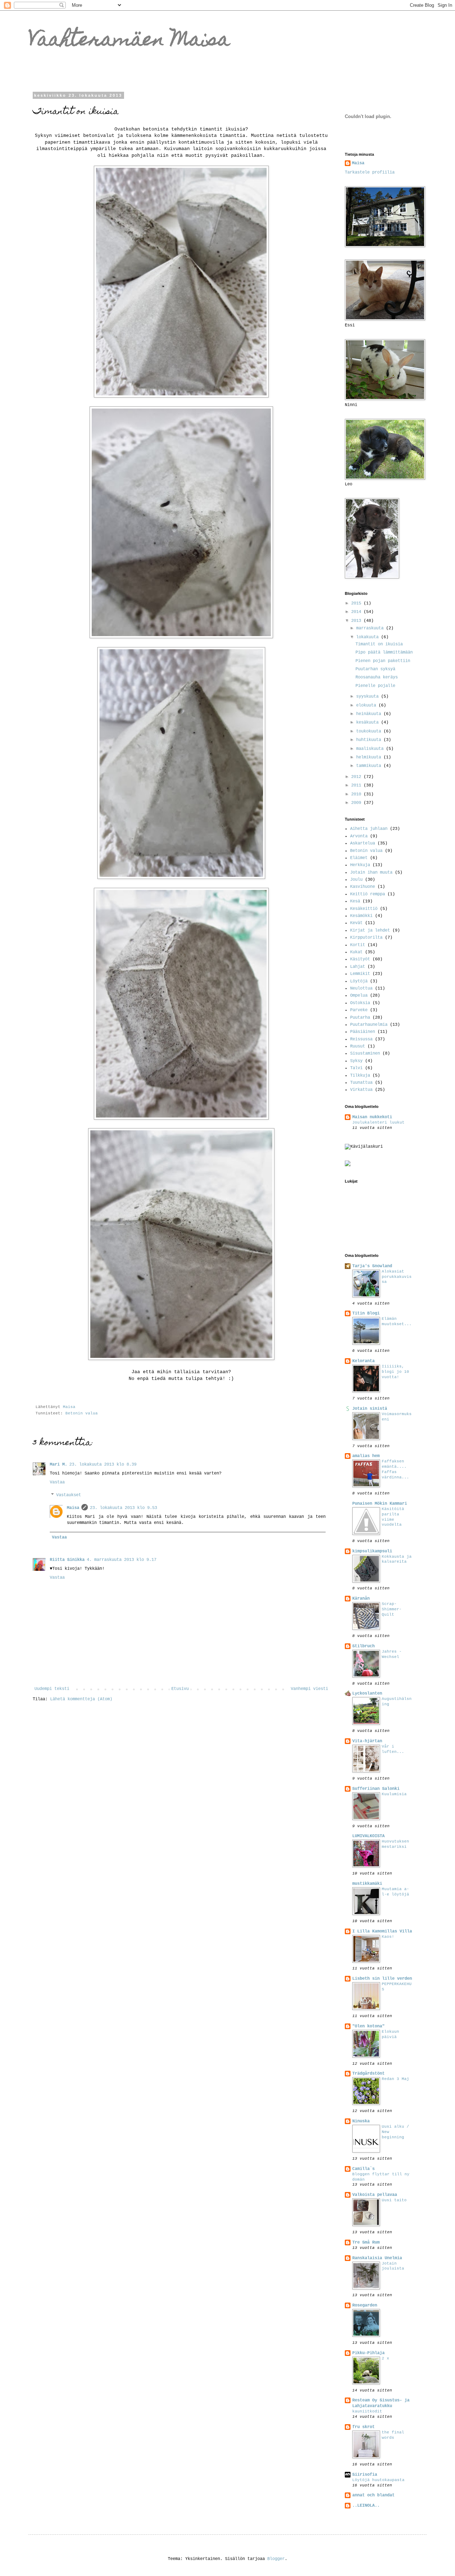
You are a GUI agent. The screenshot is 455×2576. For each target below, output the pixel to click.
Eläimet (359, 858)
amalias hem (366, 1456)
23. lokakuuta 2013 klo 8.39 (103, 1465)
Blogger (276, 2559)
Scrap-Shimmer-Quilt (392, 1609)
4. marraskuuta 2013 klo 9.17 (122, 1560)
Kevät (356, 923)
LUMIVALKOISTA (368, 1836)
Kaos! (388, 1937)
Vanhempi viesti (309, 1689)
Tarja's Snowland (372, 1266)
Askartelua (363, 843)
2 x (386, 2358)
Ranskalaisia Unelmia (377, 2258)
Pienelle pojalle (375, 686)
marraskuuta (371, 628)
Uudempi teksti (52, 1689)
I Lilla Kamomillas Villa (382, 1931)
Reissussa (361, 1039)
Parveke (359, 1010)
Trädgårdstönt (368, 2074)
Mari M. (58, 1465)
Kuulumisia (394, 1794)
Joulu (356, 880)
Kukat (356, 952)
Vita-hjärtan (367, 1741)
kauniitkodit (367, 2411)
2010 (357, 794)
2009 (357, 803)
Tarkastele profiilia (370, 172)
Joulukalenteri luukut (378, 1122)
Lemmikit (360, 974)
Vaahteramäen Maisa (129, 41)
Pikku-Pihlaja (368, 2353)
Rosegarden (365, 2305)
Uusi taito (394, 2200)
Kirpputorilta (366, 938)
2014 (357, 612)
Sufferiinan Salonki (376, 1789)
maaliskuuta (371, 749)
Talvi (356, 1068)
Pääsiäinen (363, 1032)
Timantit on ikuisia (379, 644)
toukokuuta (370, 731)
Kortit (358, 945)
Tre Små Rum (366, 2242)
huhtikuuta (370, 740)
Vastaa (57, 1482)
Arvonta (359, 836)
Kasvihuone (363, 887)
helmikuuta (370, 757)
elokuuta (367, 705)
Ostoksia (360, 1003)
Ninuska (361, 2121)
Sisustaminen (365, 1054)
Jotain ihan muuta (371, 873)
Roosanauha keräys (377, 677)
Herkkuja (360, 865)
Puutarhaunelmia (369, 1025)
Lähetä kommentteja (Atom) (81, 1699)
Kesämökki (361, 916)
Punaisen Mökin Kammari (380, 1504)
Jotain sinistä (370, 1409)
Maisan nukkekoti (372, 1117)
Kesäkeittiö (364, 909)
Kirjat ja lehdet (370, 930)
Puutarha (360, 1018)
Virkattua (361, 1090)
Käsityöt (360, 959)
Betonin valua (82, 1413)
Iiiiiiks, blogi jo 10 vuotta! (395, 1372)
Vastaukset (69, 1495)
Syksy (356, 1061)
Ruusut (358, 1046)
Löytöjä (359, 981)
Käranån (361, 1599)
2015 (357, 603)
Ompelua (359, 996)
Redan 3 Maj (395, 2079)
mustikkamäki (367, 1884)
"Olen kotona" (368, 2026)
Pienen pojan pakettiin (383, 661)
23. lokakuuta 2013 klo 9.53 (124, 1508)
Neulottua (361, 988)
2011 (357, 785)
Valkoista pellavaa (375, 2195)
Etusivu (180, 1689)
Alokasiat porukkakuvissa (397, 1277)
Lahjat (358, 967)
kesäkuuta (369, 722)
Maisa (73, 1508)
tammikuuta (370, 766)
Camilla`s (363, 2169)
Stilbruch (363, 1646)
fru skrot (363, 2427)
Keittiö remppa (368, 894)
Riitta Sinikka (67, 1560)
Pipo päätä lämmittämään (384, 652)
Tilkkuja (360, 1076)
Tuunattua (361, 1083)
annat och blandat (373, 2495)
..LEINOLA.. (366, 2506)
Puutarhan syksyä (375, 669)
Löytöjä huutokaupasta (378, 2480)
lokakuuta (369, 637)
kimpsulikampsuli (372, 1551)
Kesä (355, 901)
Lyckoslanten (367, 1694)
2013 (357, 621)
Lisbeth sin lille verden (382, 1979)
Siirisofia (365, 2475)
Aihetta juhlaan (369, 829)
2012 (357, 777)
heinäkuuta (370, 714)
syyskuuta (369, 697)
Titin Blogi (366, 1313)
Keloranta (363, 1361)
